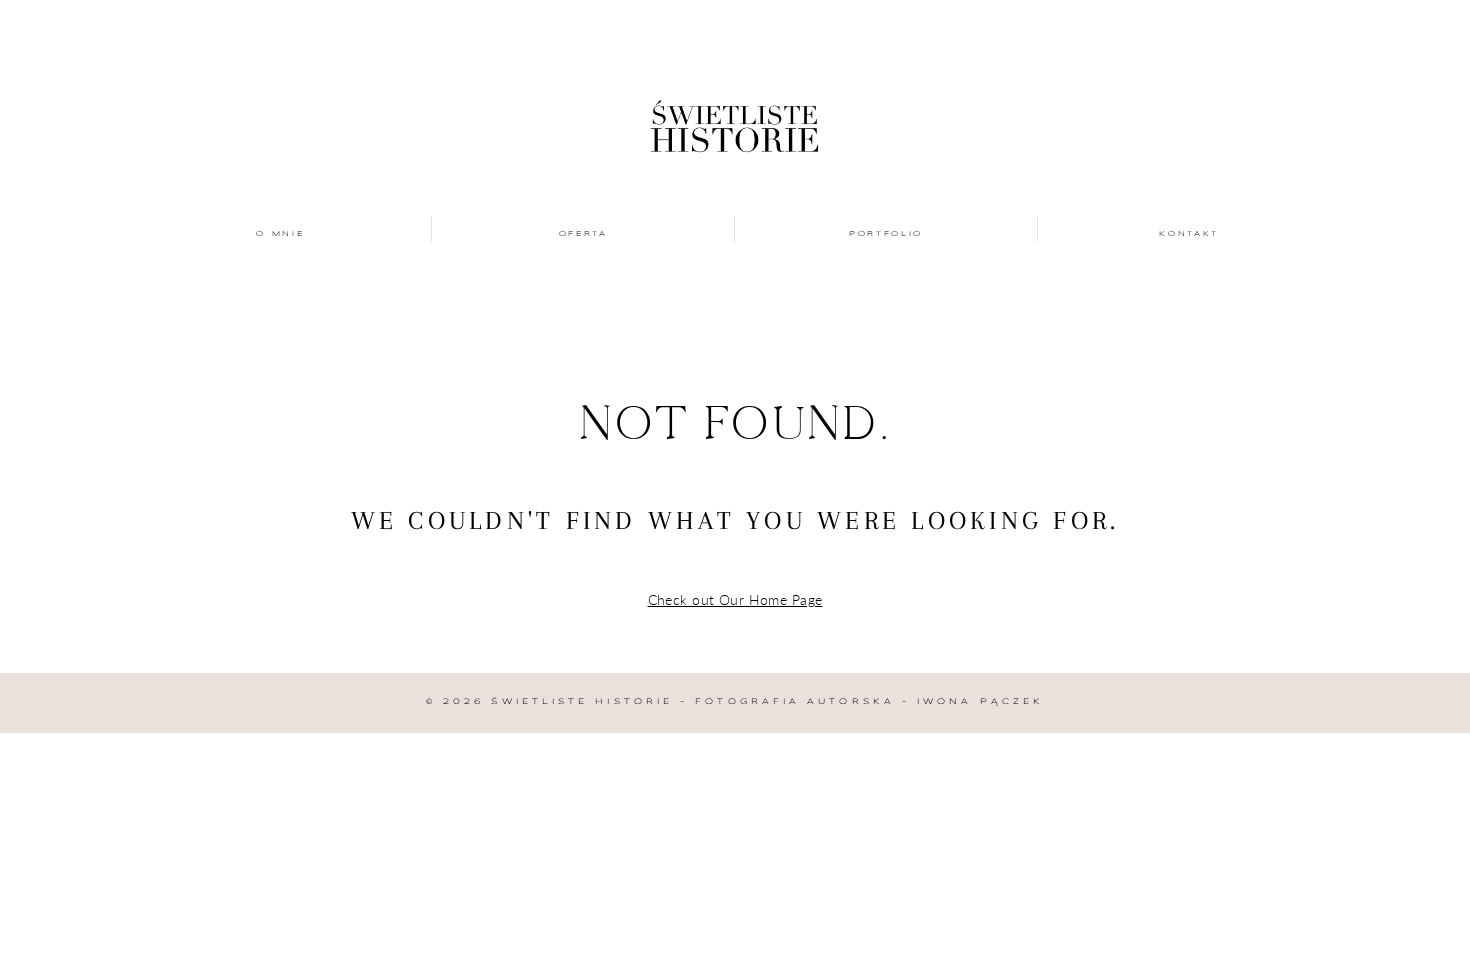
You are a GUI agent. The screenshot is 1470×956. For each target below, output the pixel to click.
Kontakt (1189, 234)
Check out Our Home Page (735, 599)
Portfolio (886, 234)
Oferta (583, 234)
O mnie (280, 234)
